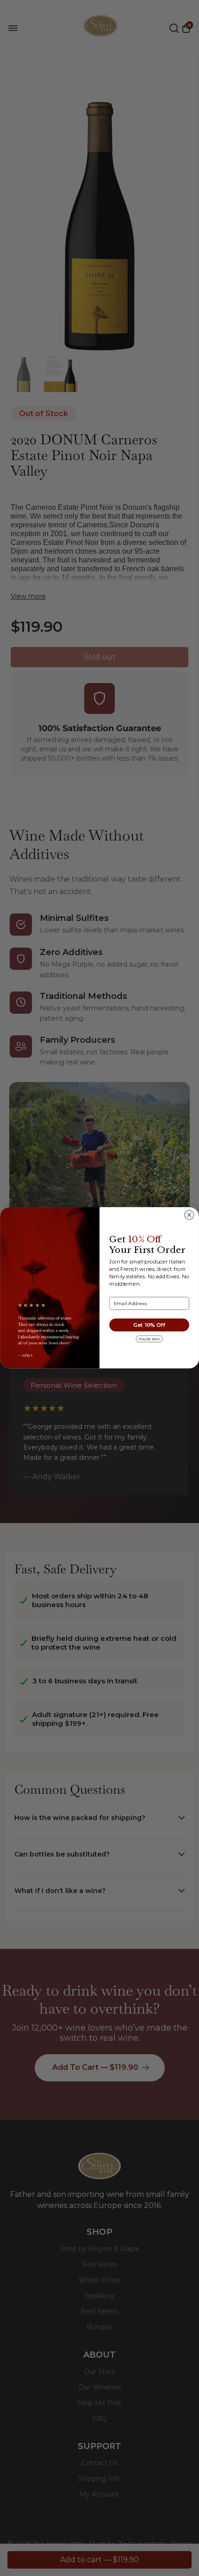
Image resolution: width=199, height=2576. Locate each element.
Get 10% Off (149, 1325)
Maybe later (149, 1339)
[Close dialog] (189, 1215)
